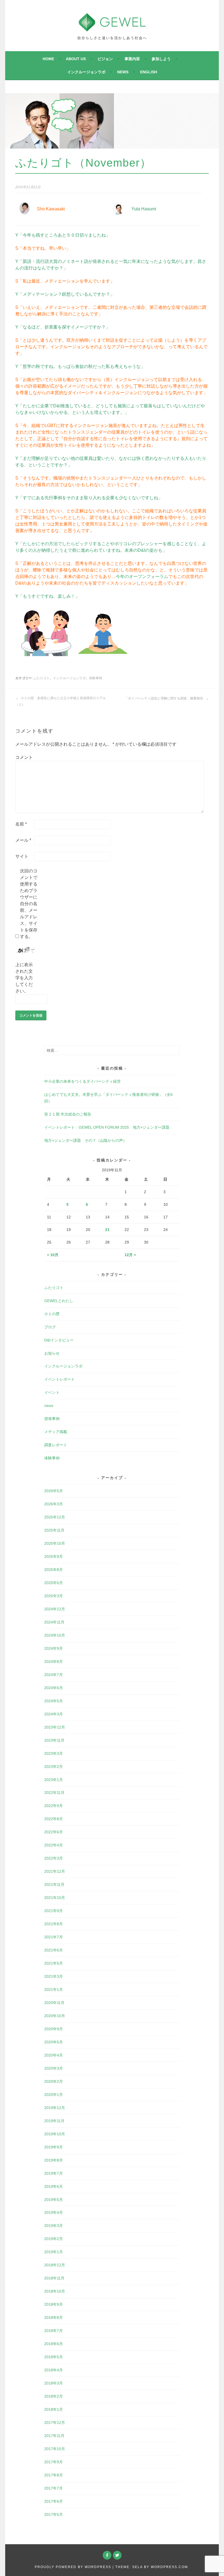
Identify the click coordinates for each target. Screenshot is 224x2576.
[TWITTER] (117, 2555)
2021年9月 (54, 1911)
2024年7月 (54, 1675)
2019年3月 (54, 2226)
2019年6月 (54, 2186)
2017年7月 (54, 2488)
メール (23, 840)
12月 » (130, 1255)
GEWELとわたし (59, 1301)
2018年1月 (54, 2409)
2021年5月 (54, 1963)
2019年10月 (55, 2134)
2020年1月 (54, 2095)
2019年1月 (54, 2252)
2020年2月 (54, 2081)
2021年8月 (54, 1924)
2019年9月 (54, 2147)
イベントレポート (60, 1379)
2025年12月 (55, 1517)
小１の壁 (52, 1314)
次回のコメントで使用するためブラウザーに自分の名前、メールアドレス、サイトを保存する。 (29, 904)
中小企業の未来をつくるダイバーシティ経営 (82, 1081)
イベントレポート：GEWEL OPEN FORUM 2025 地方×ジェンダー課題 (107, 1127)
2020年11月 (54, 2003)
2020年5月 (54, 2042)
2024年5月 (54, 1701)
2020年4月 (54, 2055)
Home (48, 59)
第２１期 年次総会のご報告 (68, 1114)
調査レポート (56, 1445)
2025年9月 (54, 1556)
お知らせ (52, 1353)
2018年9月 (54, 2304)
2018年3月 (54, 2383)
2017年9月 (54, 2462)
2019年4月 (54, 2212)
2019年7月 (54, 2173)
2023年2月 (54, 1767)
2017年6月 (54, 2501)
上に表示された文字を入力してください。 (24, 978)
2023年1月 (54, 1780)
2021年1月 (54, 1990)
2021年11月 (54, 1884)
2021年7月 (54, 1937)
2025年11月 (54, 1530)
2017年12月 (55, 2423)
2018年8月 (54, 2317)
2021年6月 (54, 1950)
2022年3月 (54, 1858)
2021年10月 (55, 1898)
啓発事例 (52, 1419)
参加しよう (161, 59)
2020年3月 (54, 2068)
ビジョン (105, 59)
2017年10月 (55, 2449)
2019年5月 (54, 2200)
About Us (76, 59)
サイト (22, 856)
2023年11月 (54, 1740)
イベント (52, 1392)
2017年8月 (54, 2475)
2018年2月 (54, 2396)
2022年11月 (54, 1793)
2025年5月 (54, 1583)
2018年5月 (54, 2357)
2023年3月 (54, 1753)
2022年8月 (54, 1819)
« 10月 (53, 1255)
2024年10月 (55, 1635)
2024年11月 (54, 1622)
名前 (21, 824)
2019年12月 (55, 2108)
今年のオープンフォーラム (142, 577)
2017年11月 (54, 2436)
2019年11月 (54, 2121)
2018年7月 (54, 2331)
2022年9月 (54, 1806)
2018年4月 (54, 2370)
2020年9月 (54, 2029)
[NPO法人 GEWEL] (112, 28)
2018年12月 (55, 2265)
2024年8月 (54, 1662)
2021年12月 (55, 1871)
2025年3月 (54, 1596)
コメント (24, 757)
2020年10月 (55, 2016)
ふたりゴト (42, 678)
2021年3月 (54, 1976)
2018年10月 (55, 2291)
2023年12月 (55, 1727)
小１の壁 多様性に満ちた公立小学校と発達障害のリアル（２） (61, 701)
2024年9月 (54, 1648)
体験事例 (96, 678)
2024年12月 (55, 1609)
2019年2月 (54, 2239)
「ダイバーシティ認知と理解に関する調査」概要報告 (164, 698)
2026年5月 (54, 1491)
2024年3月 (54, 1714)
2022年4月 (54, 1845)
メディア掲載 (56, 1432)
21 (107, 1230)
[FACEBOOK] (107, 2555)
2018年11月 (54, 2278)
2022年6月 (54, 1832)
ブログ (50, 1327)
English (149, 72)
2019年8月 (54, 2160)
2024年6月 (54, 1688)
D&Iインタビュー (59, 1340)
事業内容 (132, 59)
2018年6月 (54, 2344)
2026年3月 (54, 1504)
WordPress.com (169, 2567)
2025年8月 (54, 1570)
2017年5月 (54, 2514)
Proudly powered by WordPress (73, 2567)
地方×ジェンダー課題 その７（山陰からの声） (86, 1140)
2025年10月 (55, 1543)
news (123, 72)
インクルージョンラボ (86, 72)
